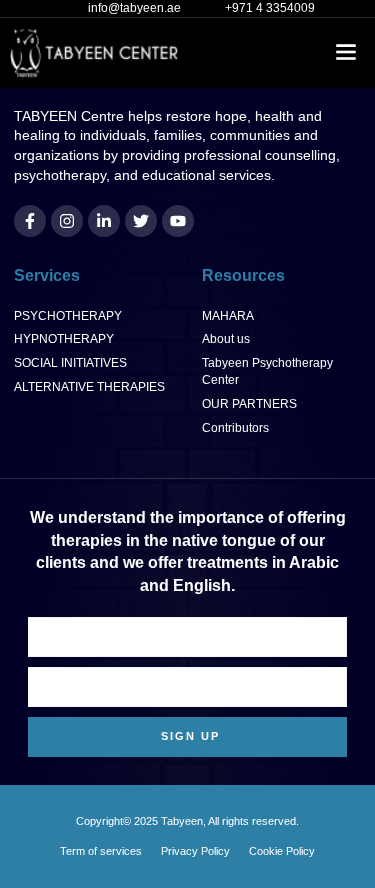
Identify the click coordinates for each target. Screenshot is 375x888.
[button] (346, 53)
